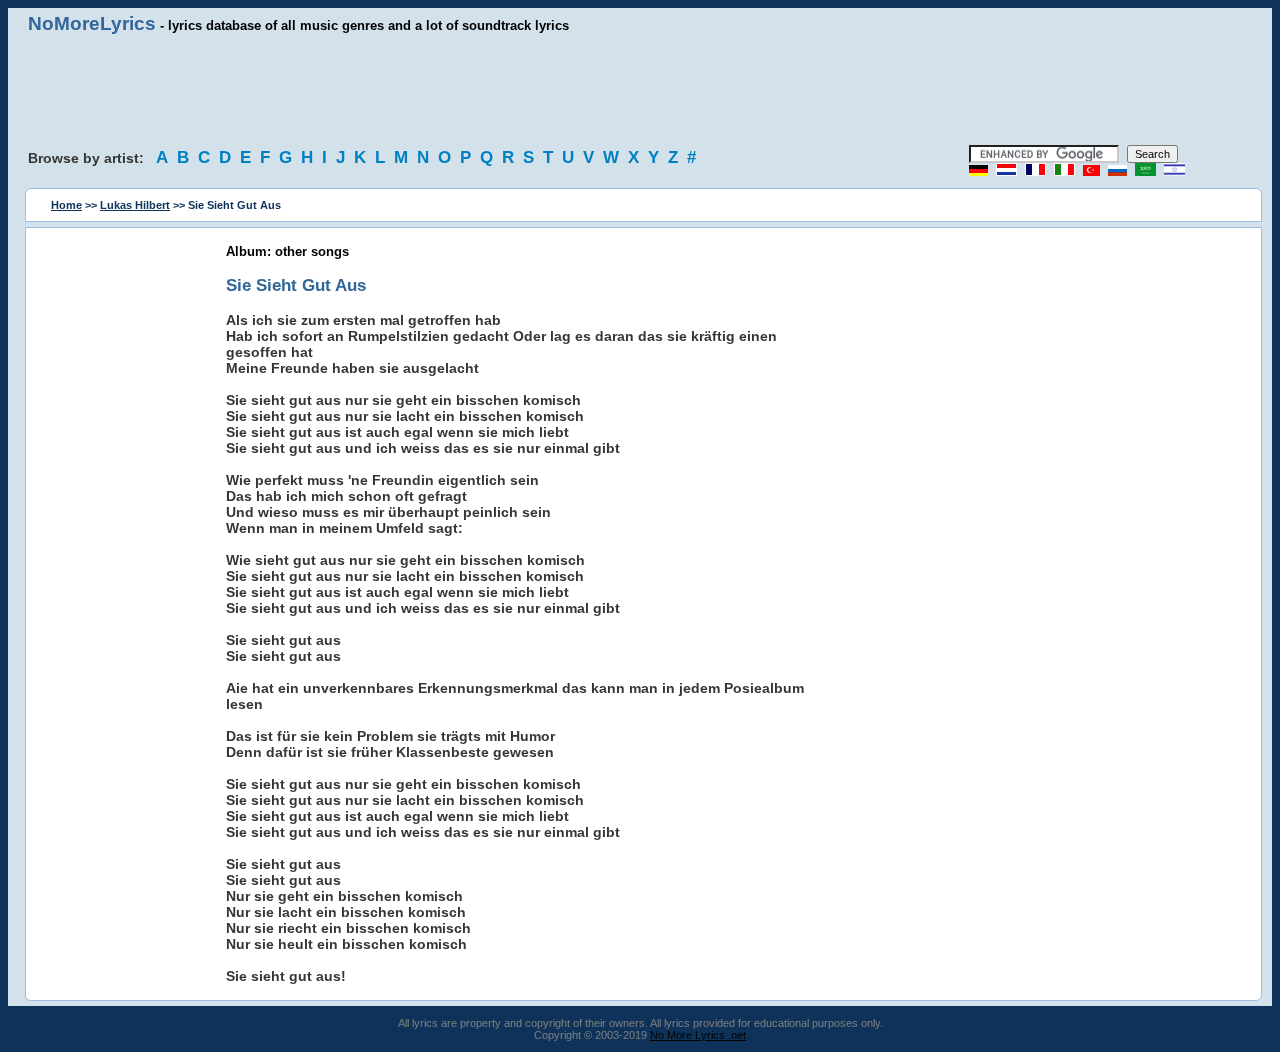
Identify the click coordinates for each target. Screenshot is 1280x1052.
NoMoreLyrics (92, 23)
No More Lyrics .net (698, 1035)
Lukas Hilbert (135, 205)
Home (66, 205)
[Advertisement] (640, 90)
